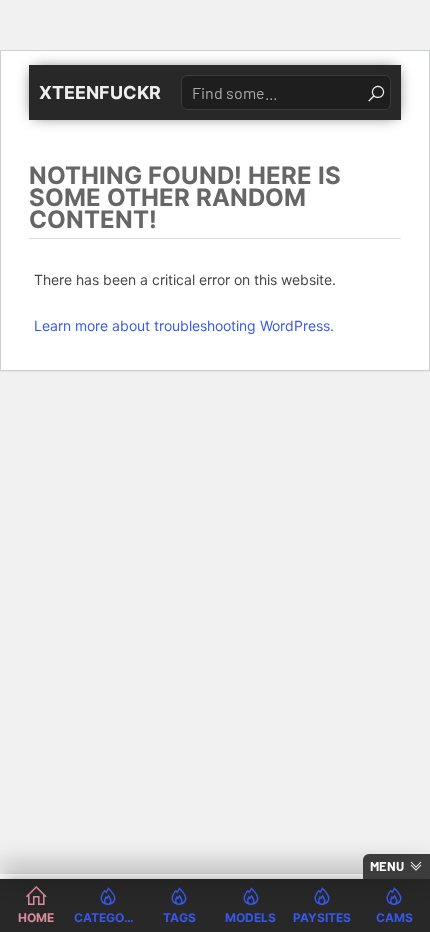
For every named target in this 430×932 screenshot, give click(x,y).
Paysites (322, 917)
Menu (387, 866)
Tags (179, 917)
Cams (394, 917)
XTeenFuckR (100, 92)
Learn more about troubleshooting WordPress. (184, 325)
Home (36, 917)
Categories (108, 917)
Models (250, 917)
